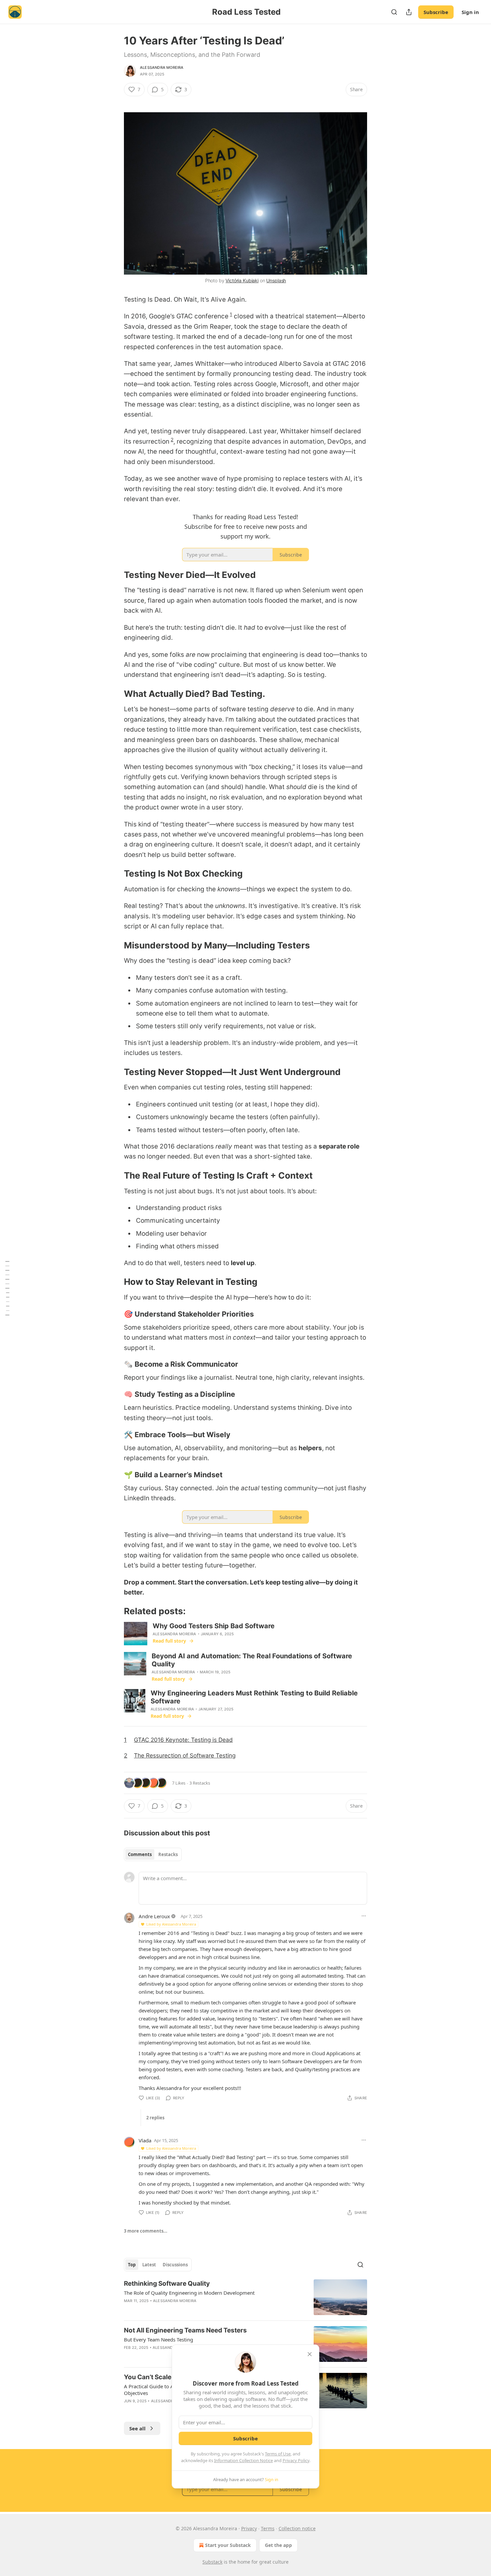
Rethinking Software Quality (167, 2284)
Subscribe (436, 12)
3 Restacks (200, 1783)
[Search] (394, 12)
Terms (268, 2528)
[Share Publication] (409, 12)
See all (137, 2428)
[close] (310, 2354)
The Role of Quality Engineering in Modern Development (189, 2293)
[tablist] (153, 1854)
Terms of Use (278, 2454)
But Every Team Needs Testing (158, 2339)
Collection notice (297, 2528)
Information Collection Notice (243, 2460)
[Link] (115, 575)
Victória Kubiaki (242, 280)
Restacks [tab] (168, 1854)
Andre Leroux (154, 1916)
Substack (212, 2562)
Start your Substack (228, 2545)
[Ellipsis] (364, 1916)
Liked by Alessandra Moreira (171, 1924)
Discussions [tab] (175, 2265)
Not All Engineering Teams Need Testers (185, 2330)
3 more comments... (146, 2231)
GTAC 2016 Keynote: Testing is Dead (183, 1740)
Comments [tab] (140, 1854)
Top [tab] (132, 2265)
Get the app (278, 2545)
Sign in (470, 12)
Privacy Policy (296, 2460)
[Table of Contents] (7, 1288)
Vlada (145, 2140)
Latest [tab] (149, 2265)
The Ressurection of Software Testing (185, 1755)
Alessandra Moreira (162, 67)
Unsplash (276, 280)
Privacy (249, 2528)
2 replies (155, 2118)
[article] (246, 2297)
